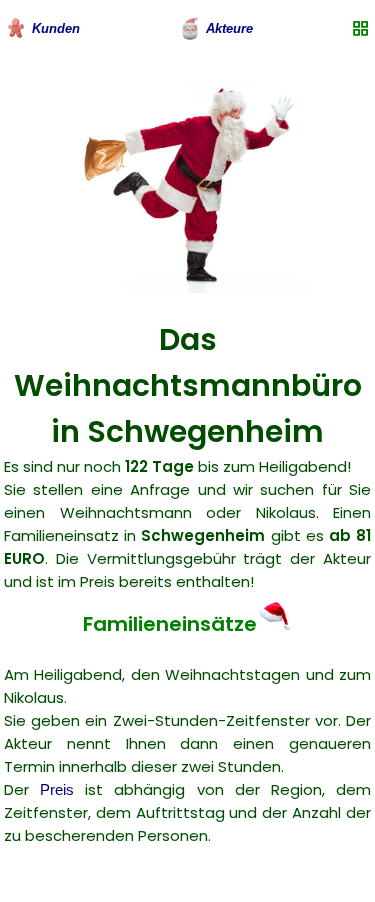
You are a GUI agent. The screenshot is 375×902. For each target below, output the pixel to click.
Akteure (229, 28)
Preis (57, 789)
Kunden (56, 28)
